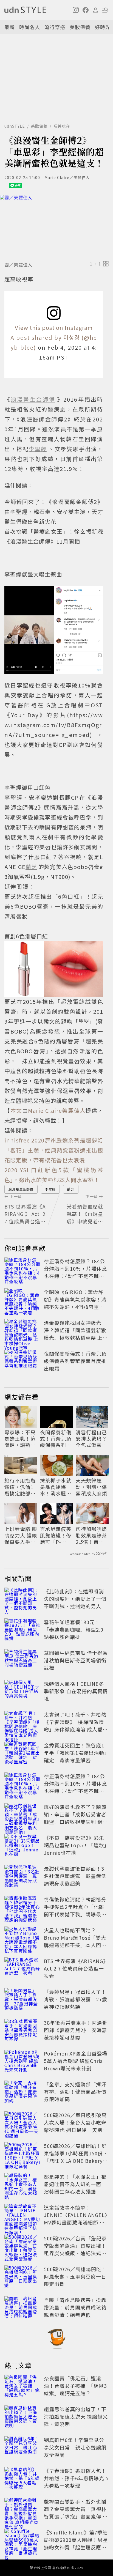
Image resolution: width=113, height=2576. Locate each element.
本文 (16, 1110)
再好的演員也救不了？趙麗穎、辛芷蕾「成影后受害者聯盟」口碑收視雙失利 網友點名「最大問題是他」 (76, 1818)
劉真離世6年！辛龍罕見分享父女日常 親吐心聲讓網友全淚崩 (75, 2447)
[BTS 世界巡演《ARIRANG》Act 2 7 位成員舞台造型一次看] (22, 1969)
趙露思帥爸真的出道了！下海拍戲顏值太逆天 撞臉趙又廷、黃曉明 (76, 2416)
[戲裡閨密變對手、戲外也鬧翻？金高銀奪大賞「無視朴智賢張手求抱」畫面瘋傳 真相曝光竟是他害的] (22, 2510)
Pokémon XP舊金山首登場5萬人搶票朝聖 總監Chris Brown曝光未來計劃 (76, 2061)
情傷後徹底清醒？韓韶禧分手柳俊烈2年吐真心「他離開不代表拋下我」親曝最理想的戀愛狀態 (75, 1910)
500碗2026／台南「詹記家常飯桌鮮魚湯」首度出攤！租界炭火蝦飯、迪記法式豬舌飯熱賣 (75, 2249)
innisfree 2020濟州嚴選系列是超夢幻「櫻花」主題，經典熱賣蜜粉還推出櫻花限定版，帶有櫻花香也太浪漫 (54, 1150)
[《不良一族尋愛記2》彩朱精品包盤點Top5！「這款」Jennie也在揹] (22, 1846)
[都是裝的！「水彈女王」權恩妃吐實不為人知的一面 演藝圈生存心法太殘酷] (22, 2185)
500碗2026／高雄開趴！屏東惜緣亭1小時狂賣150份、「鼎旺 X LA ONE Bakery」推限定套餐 (76, 2157)
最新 (10, 27)
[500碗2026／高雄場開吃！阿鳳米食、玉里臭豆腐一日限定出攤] (22, 2278)
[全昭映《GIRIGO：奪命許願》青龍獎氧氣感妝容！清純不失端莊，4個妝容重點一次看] (22, 1300)
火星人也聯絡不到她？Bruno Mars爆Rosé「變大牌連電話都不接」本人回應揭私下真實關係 (75, 1941)
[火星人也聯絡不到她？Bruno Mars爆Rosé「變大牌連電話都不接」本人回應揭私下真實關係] (22, 1939)
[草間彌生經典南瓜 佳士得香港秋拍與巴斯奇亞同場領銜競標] (22, 1661)
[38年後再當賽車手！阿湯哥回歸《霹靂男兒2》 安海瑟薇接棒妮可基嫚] (22, 2031)
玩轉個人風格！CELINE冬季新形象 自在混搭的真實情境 (76, 1691)
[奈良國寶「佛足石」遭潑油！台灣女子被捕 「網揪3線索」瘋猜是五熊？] (22, 2387)
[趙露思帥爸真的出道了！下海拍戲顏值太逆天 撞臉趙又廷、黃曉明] (22, 2418)
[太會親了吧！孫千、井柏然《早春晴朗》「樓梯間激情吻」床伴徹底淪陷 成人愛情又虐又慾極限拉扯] (22, 1723)
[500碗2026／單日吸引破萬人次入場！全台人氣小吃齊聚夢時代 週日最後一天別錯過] (22, 2123)
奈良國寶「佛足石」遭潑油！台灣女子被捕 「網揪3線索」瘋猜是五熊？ (75, 2386)
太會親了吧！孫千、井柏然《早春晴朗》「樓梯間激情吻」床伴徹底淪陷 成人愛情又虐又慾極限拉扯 (76, 1726)
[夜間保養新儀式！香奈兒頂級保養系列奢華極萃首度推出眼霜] (22, 1362)
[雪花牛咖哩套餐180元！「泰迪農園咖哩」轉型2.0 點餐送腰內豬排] (22, 1630)
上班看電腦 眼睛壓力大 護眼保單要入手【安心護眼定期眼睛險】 (21, 1535)
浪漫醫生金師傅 (21, 1189)
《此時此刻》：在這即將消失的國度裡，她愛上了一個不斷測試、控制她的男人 (75, 1599)
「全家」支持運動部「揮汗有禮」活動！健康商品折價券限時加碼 (75, 2092)
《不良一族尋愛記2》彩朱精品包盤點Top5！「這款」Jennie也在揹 (75, 1845)
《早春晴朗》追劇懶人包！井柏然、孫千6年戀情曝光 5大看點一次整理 (76, 2478)
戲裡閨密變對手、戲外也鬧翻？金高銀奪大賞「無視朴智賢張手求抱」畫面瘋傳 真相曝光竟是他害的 (76, 2513)
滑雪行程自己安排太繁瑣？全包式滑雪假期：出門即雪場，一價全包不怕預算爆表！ (91, 1439)
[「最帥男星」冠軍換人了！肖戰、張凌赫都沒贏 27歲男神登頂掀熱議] (22, 2000)
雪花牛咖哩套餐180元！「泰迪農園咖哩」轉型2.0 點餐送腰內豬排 (76, 1629)
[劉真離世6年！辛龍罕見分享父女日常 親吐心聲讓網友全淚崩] (22, 2448)
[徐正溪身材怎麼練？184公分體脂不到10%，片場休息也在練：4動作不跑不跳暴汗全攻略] (22, 1270)
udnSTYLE (15, 126)
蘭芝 (71, 1189)
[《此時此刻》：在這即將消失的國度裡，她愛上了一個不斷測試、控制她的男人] (22, 1600)
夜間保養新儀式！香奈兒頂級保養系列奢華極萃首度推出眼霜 (75, 1361)
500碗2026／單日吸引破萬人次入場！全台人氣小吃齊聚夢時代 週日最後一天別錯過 (76, 2126)
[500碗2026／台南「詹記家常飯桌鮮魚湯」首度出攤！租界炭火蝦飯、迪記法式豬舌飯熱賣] (22, 2247)
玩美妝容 (62, 126)
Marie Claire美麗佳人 (57, 1110)
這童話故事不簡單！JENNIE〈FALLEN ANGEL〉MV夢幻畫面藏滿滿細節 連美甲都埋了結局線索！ (76, 2219)
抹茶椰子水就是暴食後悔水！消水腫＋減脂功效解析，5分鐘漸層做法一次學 (56, 1487)
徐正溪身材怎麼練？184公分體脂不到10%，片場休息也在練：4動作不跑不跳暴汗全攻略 (75, 1272)
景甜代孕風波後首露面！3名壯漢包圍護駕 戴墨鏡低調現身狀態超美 (75, 1876)
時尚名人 (30, 27)
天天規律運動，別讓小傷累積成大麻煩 (91, 1487)
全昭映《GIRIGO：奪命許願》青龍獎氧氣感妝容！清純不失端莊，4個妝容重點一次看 (75, 1303)
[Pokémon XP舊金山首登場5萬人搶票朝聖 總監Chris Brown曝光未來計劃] (22, 2062)
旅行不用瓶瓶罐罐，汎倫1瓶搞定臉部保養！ (20, 1487)
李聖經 (50, 1189)
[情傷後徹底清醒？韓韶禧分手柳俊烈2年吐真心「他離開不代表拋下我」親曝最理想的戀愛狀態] (22, 1908)
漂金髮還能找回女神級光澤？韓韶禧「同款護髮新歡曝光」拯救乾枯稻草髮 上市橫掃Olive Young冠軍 (76, 1334)
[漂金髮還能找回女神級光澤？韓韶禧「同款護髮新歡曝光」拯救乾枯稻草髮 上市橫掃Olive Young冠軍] (22, 1331)
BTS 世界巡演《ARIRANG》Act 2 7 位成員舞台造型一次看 (76, 1968)
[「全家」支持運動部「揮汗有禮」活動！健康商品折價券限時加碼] (22, 2093)
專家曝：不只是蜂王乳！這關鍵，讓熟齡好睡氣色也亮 (20, 1439)
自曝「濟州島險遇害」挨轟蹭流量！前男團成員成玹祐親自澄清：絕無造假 (75, 2307)
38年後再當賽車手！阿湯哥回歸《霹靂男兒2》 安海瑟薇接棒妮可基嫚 (76, 2030)
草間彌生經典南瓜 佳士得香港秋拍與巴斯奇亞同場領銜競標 (76, 1660)
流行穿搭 (55, 27)
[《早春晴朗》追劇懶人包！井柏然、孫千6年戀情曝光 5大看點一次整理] (22, 2479)
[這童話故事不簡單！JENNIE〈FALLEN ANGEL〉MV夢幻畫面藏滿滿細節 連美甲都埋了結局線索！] (22, 2216)
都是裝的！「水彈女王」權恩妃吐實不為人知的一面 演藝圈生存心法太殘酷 (75, 2184)
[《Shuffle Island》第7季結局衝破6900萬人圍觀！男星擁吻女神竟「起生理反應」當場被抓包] (22, 2541)
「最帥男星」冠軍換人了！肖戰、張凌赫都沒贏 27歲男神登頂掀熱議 (76, 1999)
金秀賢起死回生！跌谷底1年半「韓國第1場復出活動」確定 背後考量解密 (75, 1753)
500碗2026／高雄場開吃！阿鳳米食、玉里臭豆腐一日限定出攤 (75, 2276)
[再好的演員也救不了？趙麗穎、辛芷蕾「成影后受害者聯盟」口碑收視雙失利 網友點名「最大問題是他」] (22, 1815)
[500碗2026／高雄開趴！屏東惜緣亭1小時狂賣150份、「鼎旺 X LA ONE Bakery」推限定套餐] (22, 2154)
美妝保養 (80, 27)
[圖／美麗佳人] (56, 227)
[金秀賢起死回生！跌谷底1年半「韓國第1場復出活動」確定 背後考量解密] (22, 1754)
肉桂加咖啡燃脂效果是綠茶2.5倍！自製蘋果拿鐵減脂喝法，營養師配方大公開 (91, 1535)
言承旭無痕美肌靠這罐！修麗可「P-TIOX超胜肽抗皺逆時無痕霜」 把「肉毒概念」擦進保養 (56, 1535)
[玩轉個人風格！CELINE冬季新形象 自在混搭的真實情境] (22, 1692)
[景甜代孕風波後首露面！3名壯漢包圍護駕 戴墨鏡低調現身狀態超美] (22, 1877)
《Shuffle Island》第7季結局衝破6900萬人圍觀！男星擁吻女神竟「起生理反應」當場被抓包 (76, 2543)
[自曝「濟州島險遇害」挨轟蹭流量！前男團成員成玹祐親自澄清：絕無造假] (22, 2308)
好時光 (103, 27)
